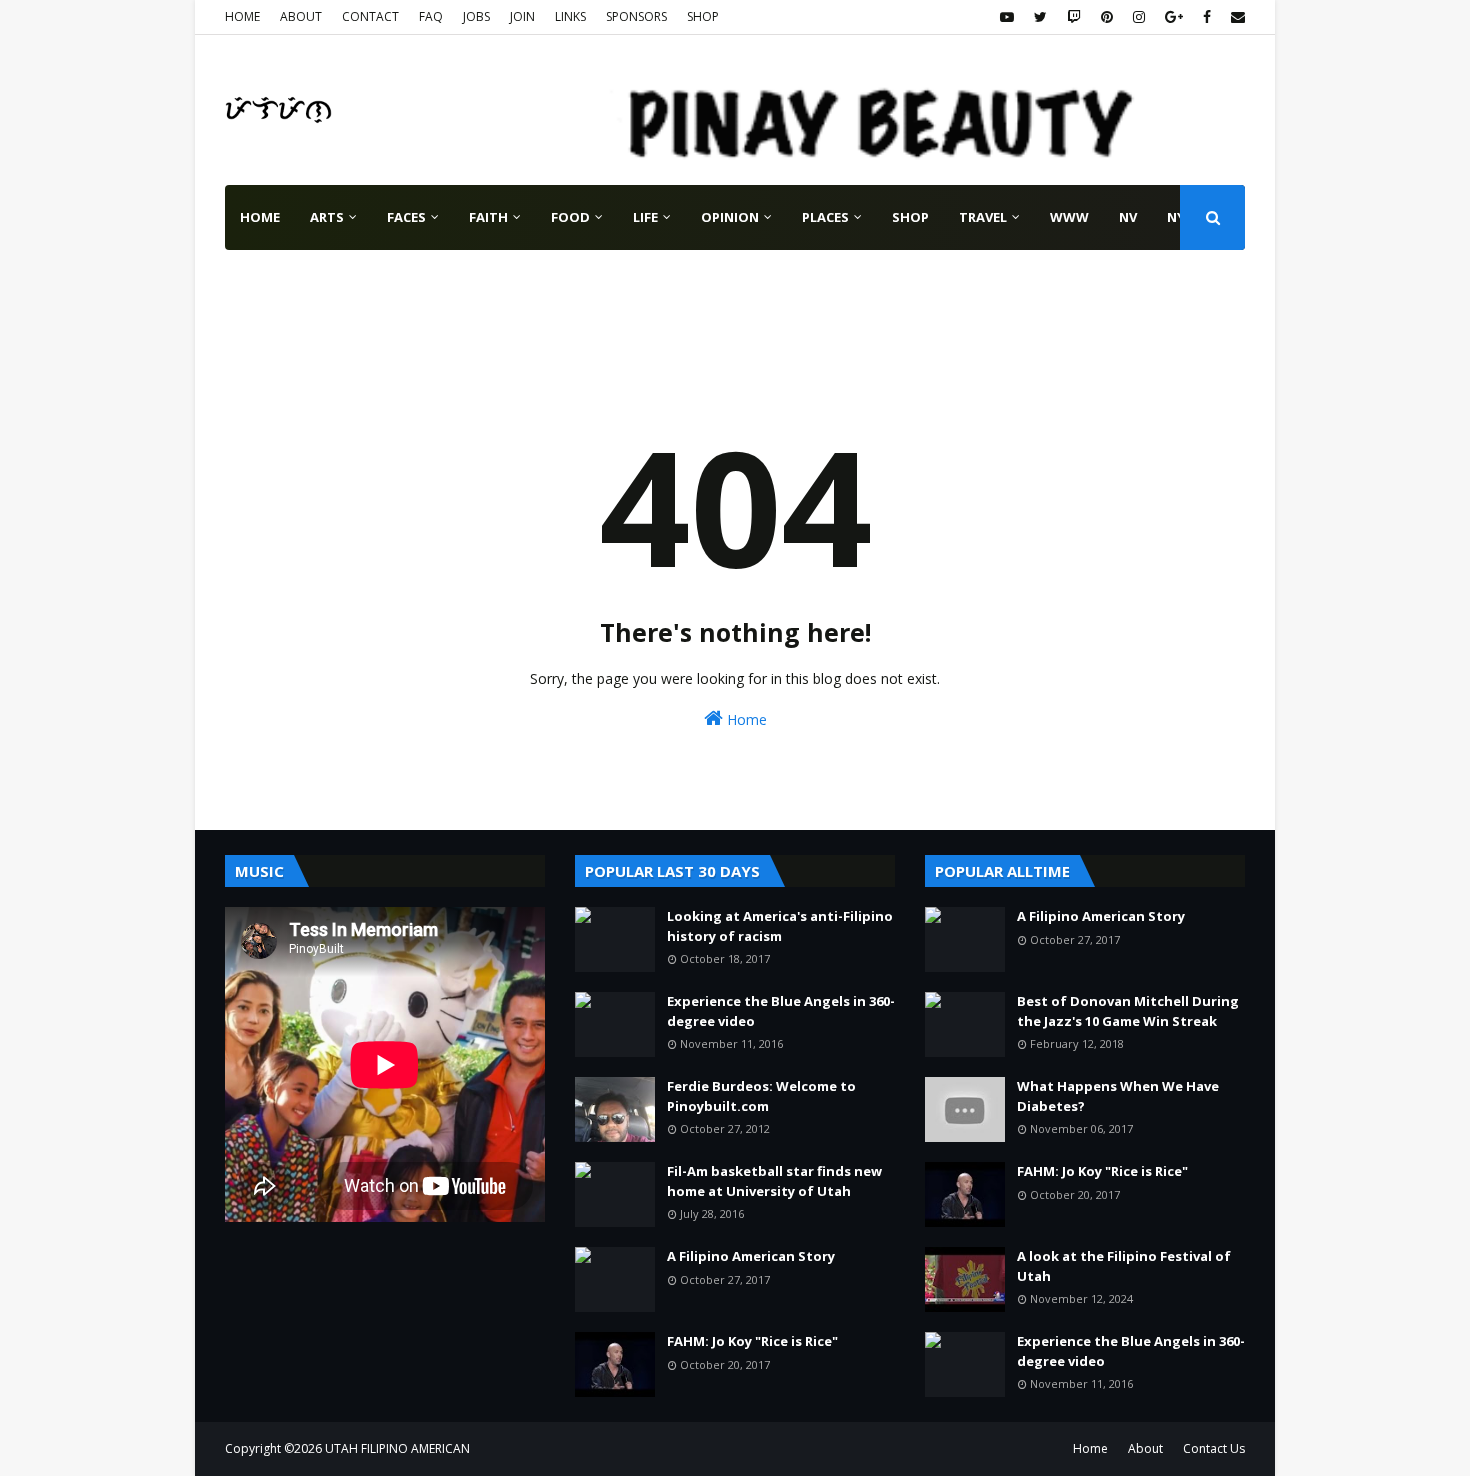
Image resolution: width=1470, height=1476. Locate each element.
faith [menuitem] (488, 217)
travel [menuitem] (983, 217)
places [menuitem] (825, 217)
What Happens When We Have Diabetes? (1118, 1096)
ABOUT (301, 16)
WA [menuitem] (346, 282)
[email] (1235, 17)
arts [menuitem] (327, 217)
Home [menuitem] (260, 217)
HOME (242, 16)
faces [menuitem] (406, 217)
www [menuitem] (1069, 217)
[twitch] (1074, 17)
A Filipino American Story (751, 1256)
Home (745, 719)
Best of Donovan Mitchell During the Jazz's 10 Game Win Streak (1128, 1011)
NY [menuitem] (1176, 217)
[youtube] (1007, 17)
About (1145, 1448)
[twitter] (1040, 17)
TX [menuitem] (249, 282)
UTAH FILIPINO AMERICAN (397, 1448)
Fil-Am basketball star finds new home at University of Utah (774, 1181)
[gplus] (1174, 17)
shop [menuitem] (910, 217)
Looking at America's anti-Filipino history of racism (780, 926)
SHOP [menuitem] (405, 282)
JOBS (476, 16)
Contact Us (1214, 1448)
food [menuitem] (570, 217)
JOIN (522, 16)
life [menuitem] (645, 217)
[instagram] (1139, 17)
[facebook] (1207, 17)
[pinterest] (1107, 17)
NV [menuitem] (1128, 217)
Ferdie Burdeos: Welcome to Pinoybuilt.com (761, 1096)
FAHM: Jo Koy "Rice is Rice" (752, 1341)
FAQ (431, 16)
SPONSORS (636, 16)
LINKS (570, 16)
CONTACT (370, 16)
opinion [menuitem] (730, 217)
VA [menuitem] (296, 282)
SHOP (703, 16)
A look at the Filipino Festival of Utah (1124, 1266)
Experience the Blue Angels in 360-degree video (781, 1011)
